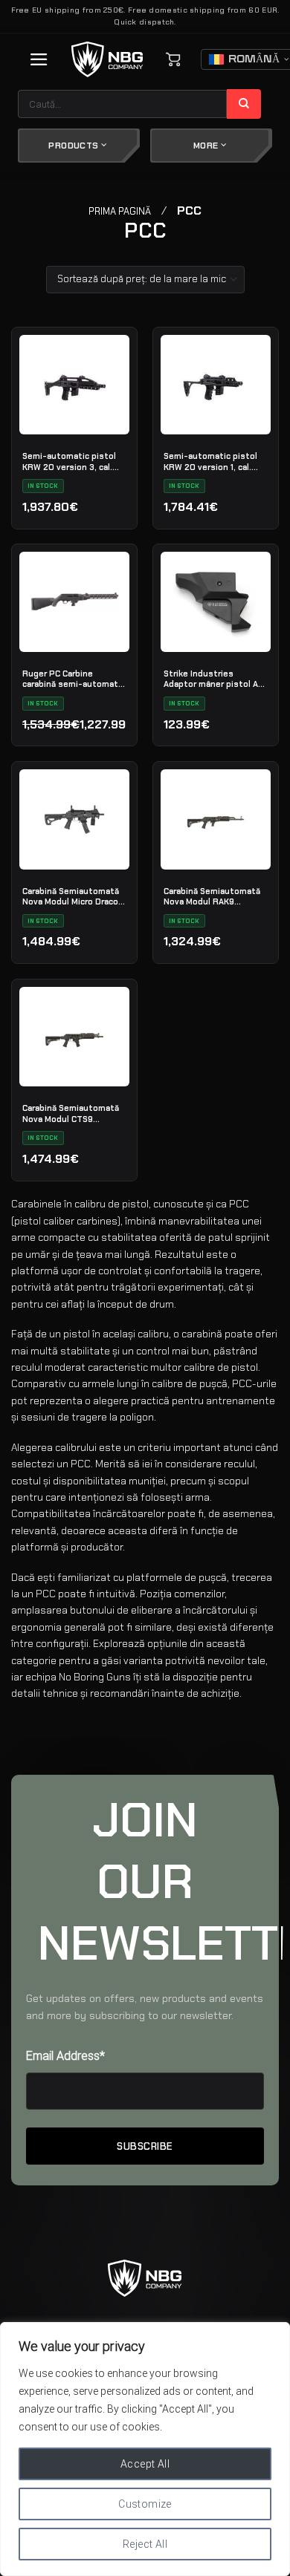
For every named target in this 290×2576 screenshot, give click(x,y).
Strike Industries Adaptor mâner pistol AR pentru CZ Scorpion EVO (214, 679)
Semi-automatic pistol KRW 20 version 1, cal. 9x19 (210, 461)
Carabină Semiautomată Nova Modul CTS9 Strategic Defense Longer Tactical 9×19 (71, 1113)
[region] (145, 2449)
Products (74, 146)
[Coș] (173, 59)
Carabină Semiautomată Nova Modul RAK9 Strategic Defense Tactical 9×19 (212, 896)
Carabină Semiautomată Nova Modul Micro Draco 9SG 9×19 (71, 896)
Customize (145, 2504)
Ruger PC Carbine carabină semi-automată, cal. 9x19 (74, 679)
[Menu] (39, 59)
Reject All (145, 2544)
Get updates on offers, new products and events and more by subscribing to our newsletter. (145, 2007)
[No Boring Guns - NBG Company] (107, 60)
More (207, 146)
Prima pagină (120, 211)
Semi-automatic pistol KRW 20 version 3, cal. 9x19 (69, 461)
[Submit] (244, 104)
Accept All (145, 2464)
